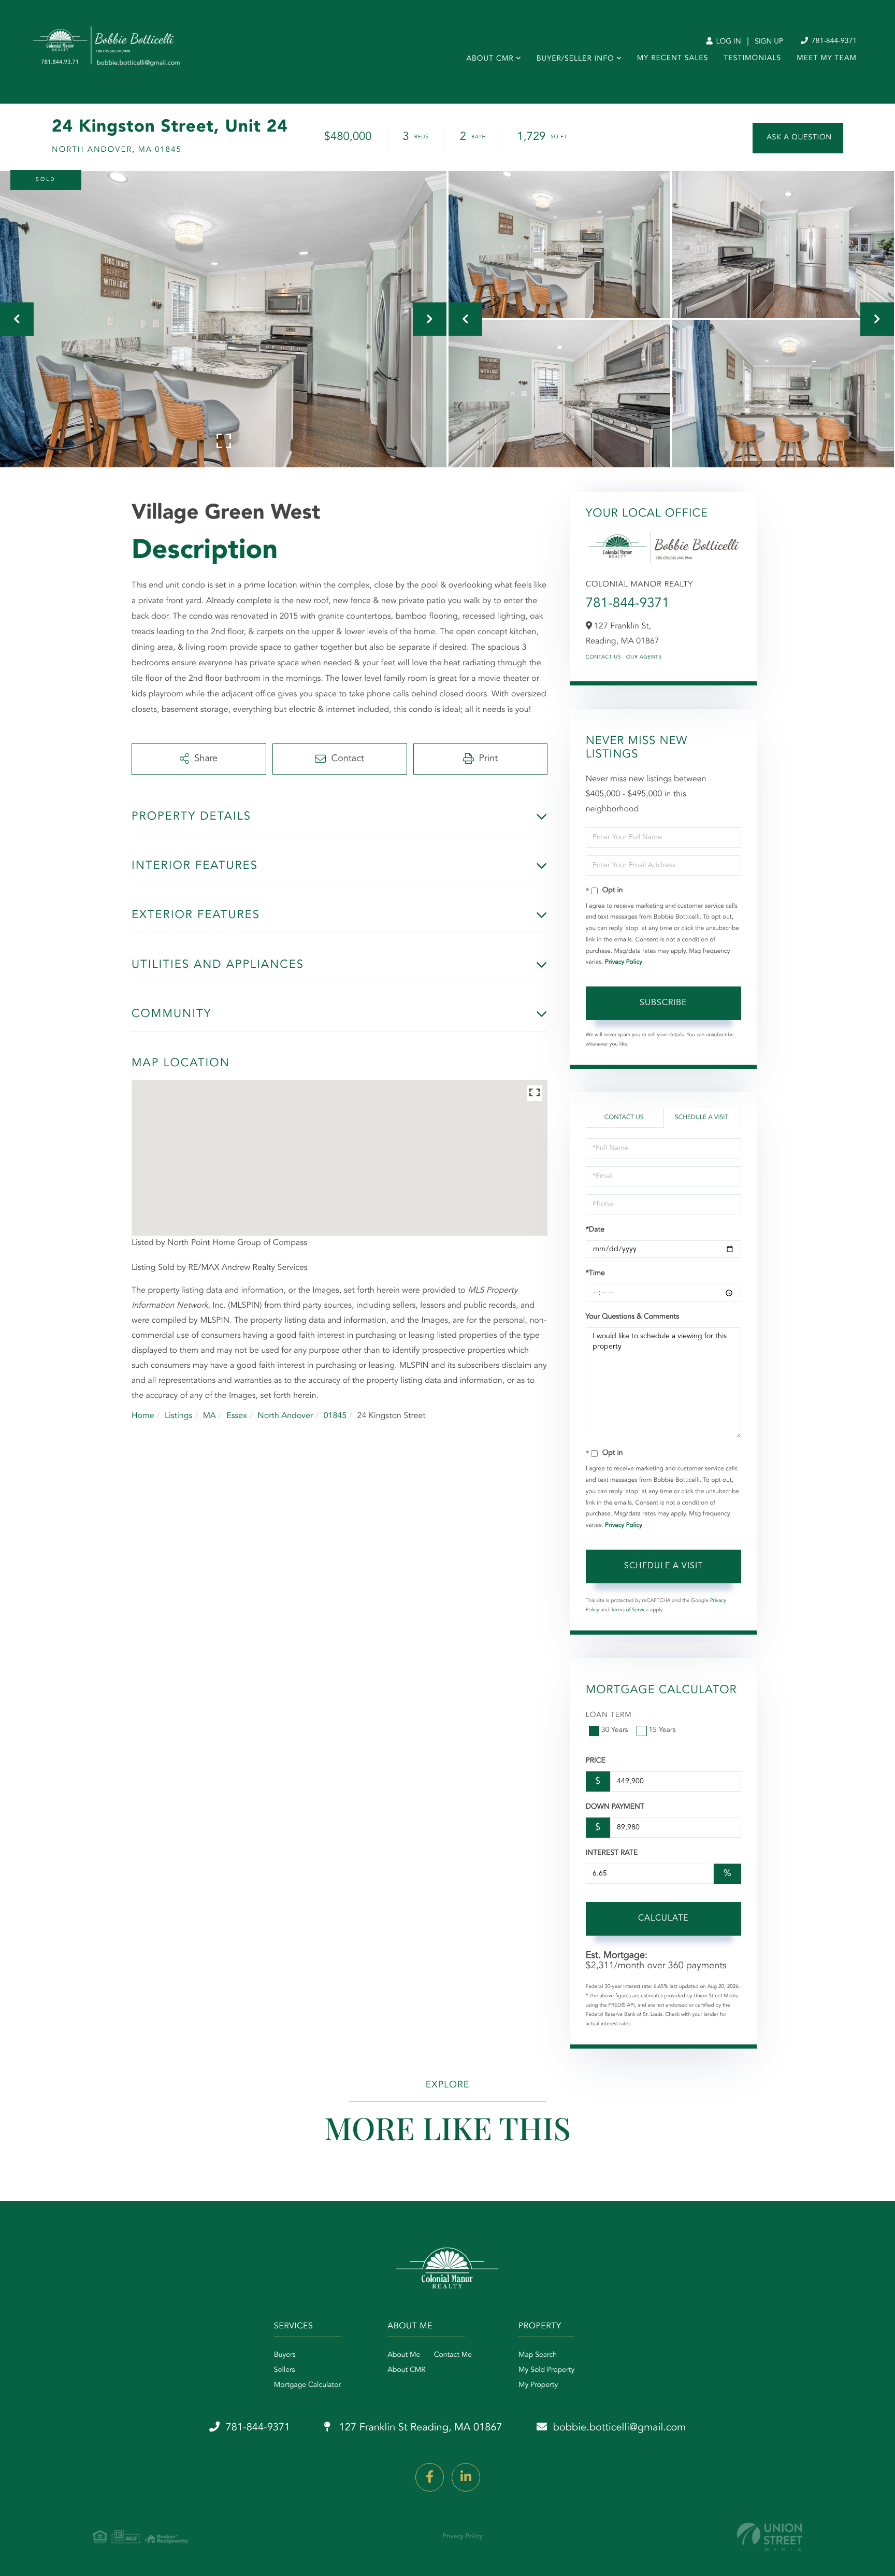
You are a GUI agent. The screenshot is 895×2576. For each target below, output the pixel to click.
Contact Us (603, 657)
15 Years (662, 1730)
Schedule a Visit (702, 1118)
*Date (595, 1230)
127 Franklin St (419, 2428)
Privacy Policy (624, 962)
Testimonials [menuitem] (752, 59)
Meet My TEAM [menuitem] (827, 59)
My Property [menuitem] (538, 2385)
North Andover (285, 1416)
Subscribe (663, 1003)
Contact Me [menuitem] (453, 2355)
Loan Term (609, 1715)
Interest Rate (612, 1853)
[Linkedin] (466, 2477)
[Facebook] (430, 2477)
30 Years (615, 1730)
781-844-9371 (833, 41)
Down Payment (615, 1807)
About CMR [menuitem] (490, 59)
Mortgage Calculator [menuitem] (307, 2385)
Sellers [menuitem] (285, 2370)
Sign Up (769, 42)
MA (210, 1416)
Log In (727, 42)
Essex (237, 1416)
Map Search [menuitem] (538, 2355)
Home (143, 1416)
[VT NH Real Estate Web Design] (770, 2537)
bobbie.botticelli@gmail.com (620, 2428)
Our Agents (644, 657)
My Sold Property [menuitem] (546, 2370)
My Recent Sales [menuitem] (673, 59)
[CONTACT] (798, 138)
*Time (595, 1273)
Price (596, 1761)
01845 (335, 1416)
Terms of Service (630, 1610)
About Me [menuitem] (404, 2355)
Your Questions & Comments (632, 1317)
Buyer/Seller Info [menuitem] (575, 59)
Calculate (663, 1919)
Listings (178, 1416)
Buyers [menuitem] (285, 2355)
